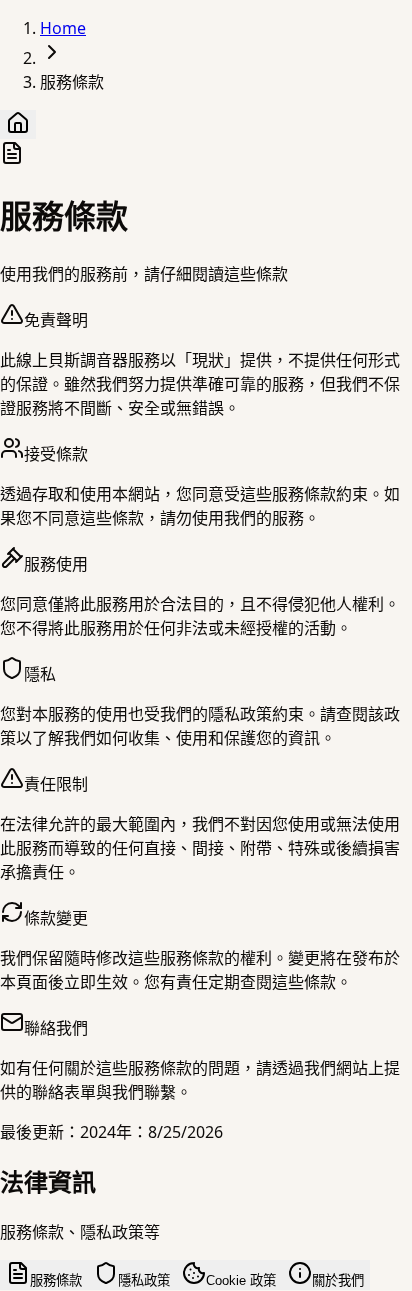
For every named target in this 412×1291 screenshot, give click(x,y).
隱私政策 (144, 1280)
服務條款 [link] (72, 82)
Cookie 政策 (241, 1280)
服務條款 (56, 1280)
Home (63, 28)
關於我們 (338, 1280)
